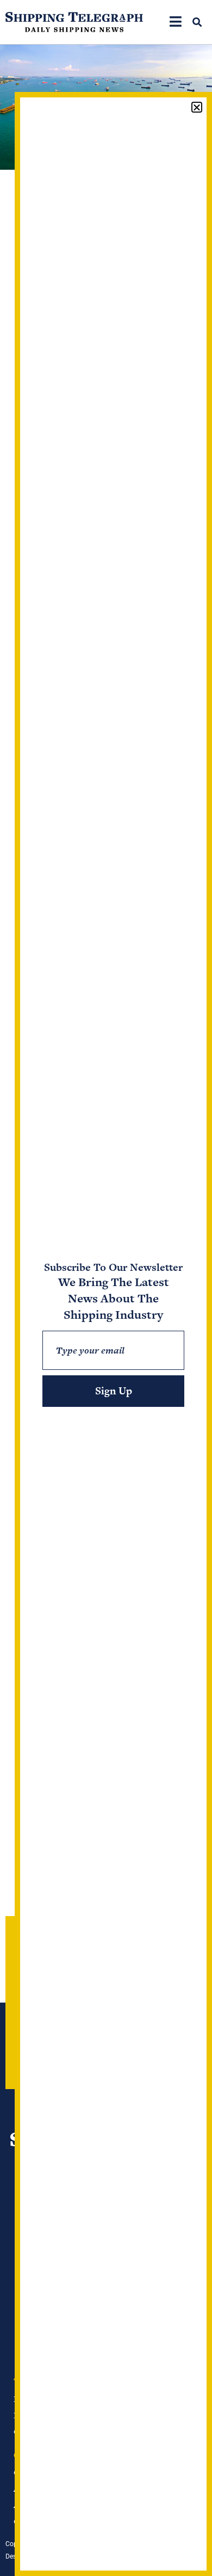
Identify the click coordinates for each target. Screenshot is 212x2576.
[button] (197, 22)
